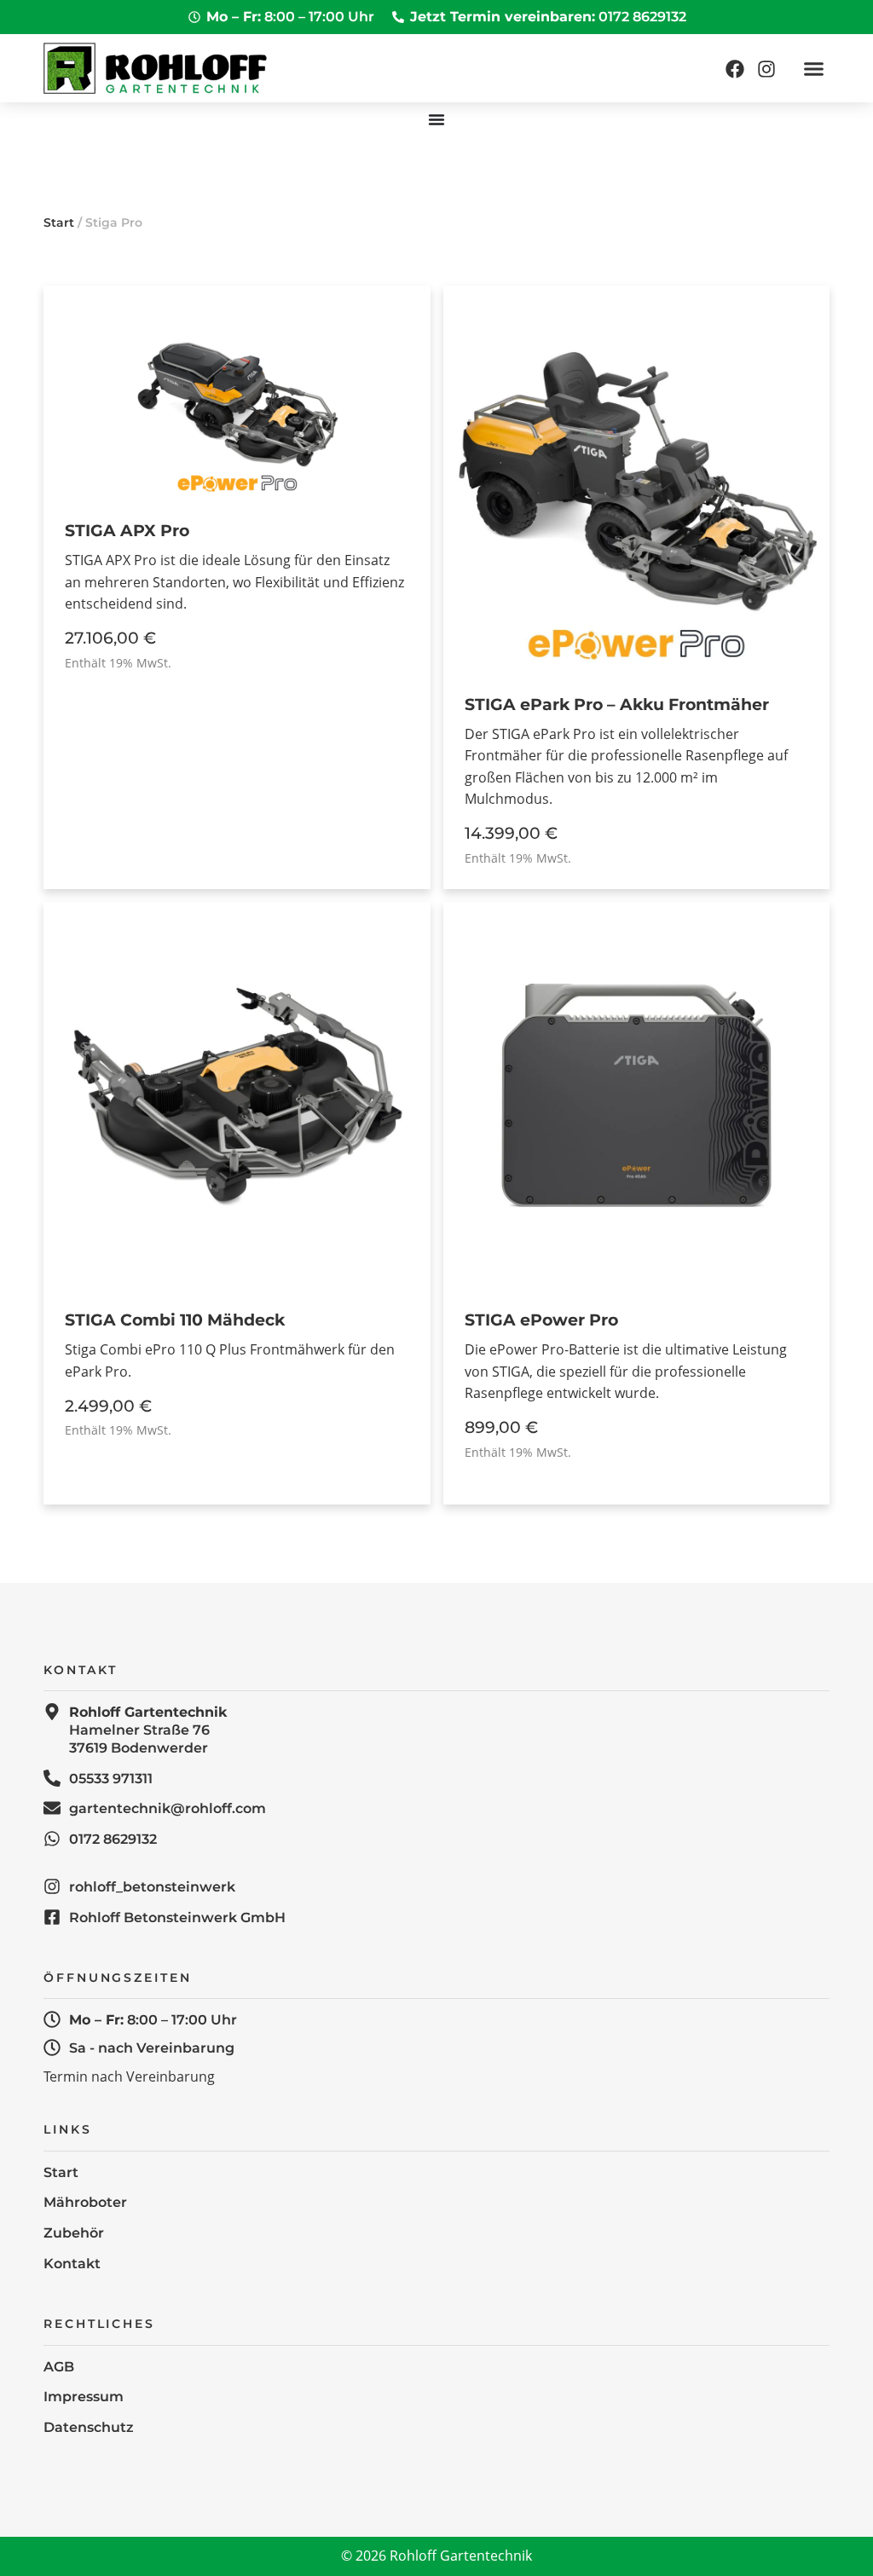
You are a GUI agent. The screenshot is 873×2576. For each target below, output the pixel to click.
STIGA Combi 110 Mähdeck (175, 1320)
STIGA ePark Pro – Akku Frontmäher (617, 704)
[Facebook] (735, 69)
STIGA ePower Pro (541, 1320)
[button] (813, 68)
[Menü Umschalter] (436, 119)
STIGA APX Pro (127, 530)
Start (59, 222)
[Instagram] (766, 69)
